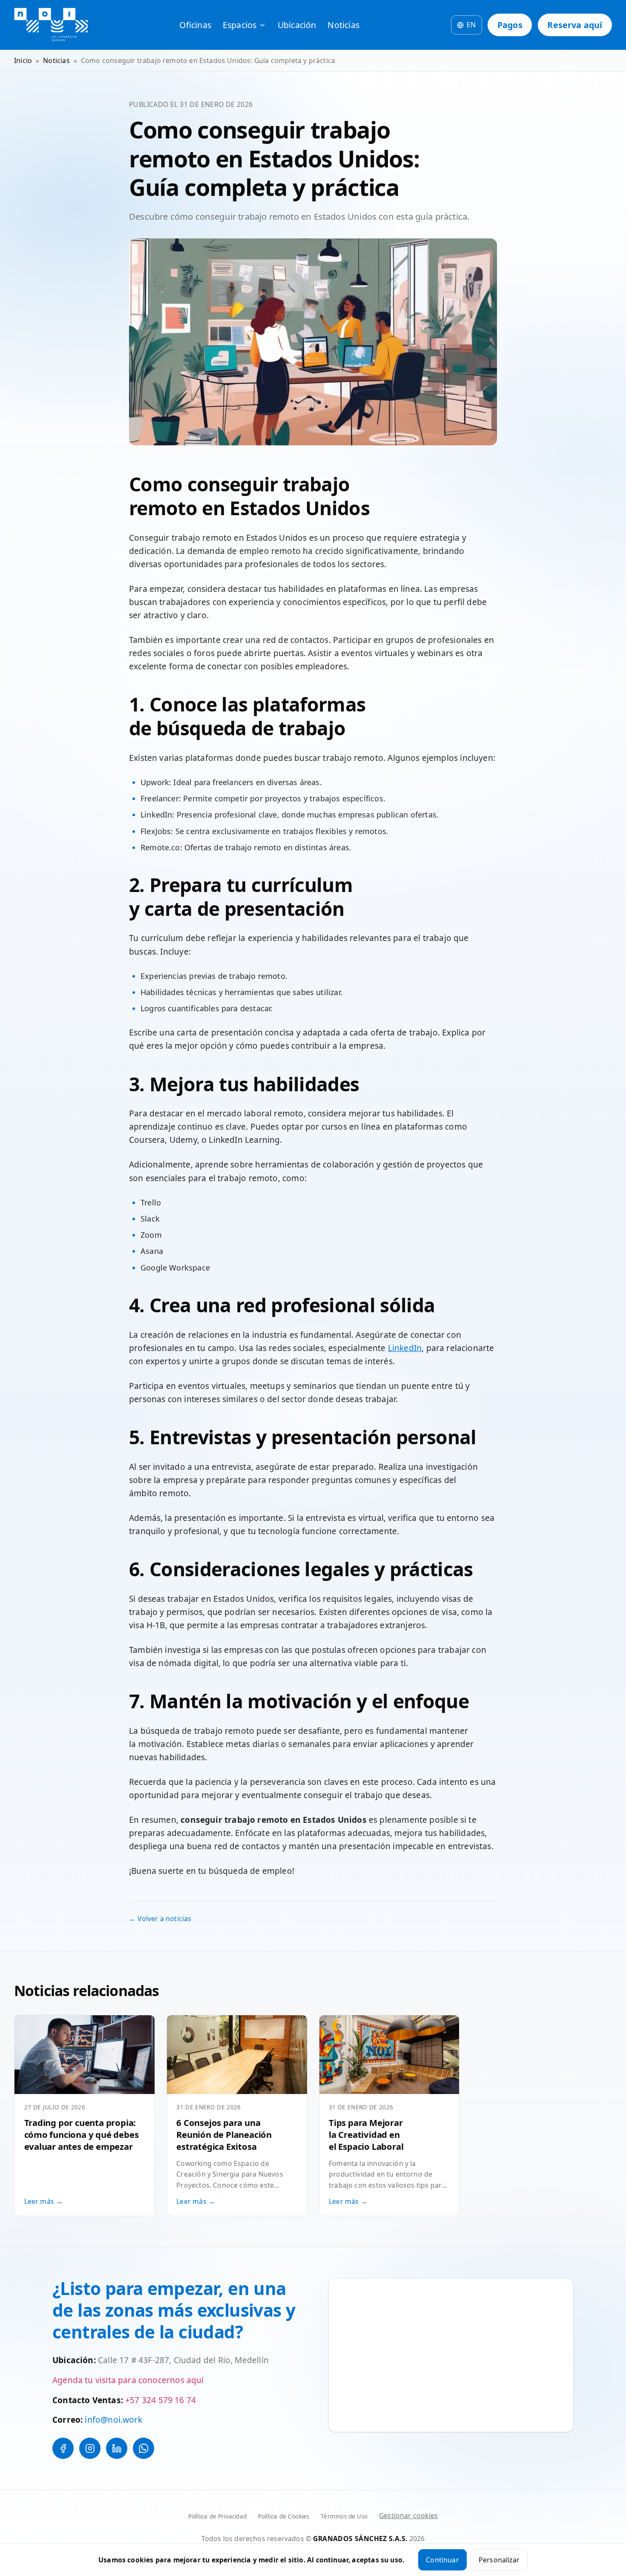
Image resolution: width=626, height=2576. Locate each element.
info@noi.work (113, 2420)
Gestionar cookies (408, 2516)
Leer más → (44, 2201)
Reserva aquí (575, 25)
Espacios (240, 25)
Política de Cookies (284, 2516)
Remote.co (160, 847)
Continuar (442, 2560)
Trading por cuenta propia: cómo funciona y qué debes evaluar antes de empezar (82, 2134)
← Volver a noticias (160, 1919)
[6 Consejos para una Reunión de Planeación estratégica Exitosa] (237, 2055)
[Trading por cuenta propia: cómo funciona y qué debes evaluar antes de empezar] (85, 2055)
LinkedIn (156, 815)
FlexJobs (156, 831)
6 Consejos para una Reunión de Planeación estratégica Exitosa (224, 2134)
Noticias (343, 25)
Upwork (155, 782)
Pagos (510, 25)
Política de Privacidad (217, 2516)
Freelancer (160, 798)
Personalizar (499, 2560)
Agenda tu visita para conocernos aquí (128, 2380)
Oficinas (195, 25)
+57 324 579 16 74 (161, 2400)
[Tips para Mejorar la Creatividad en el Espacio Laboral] (389, 2055)
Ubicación (297, 25)
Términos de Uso (344, 2516)
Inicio (23, 60)
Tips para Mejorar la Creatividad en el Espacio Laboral (366, 2134)
